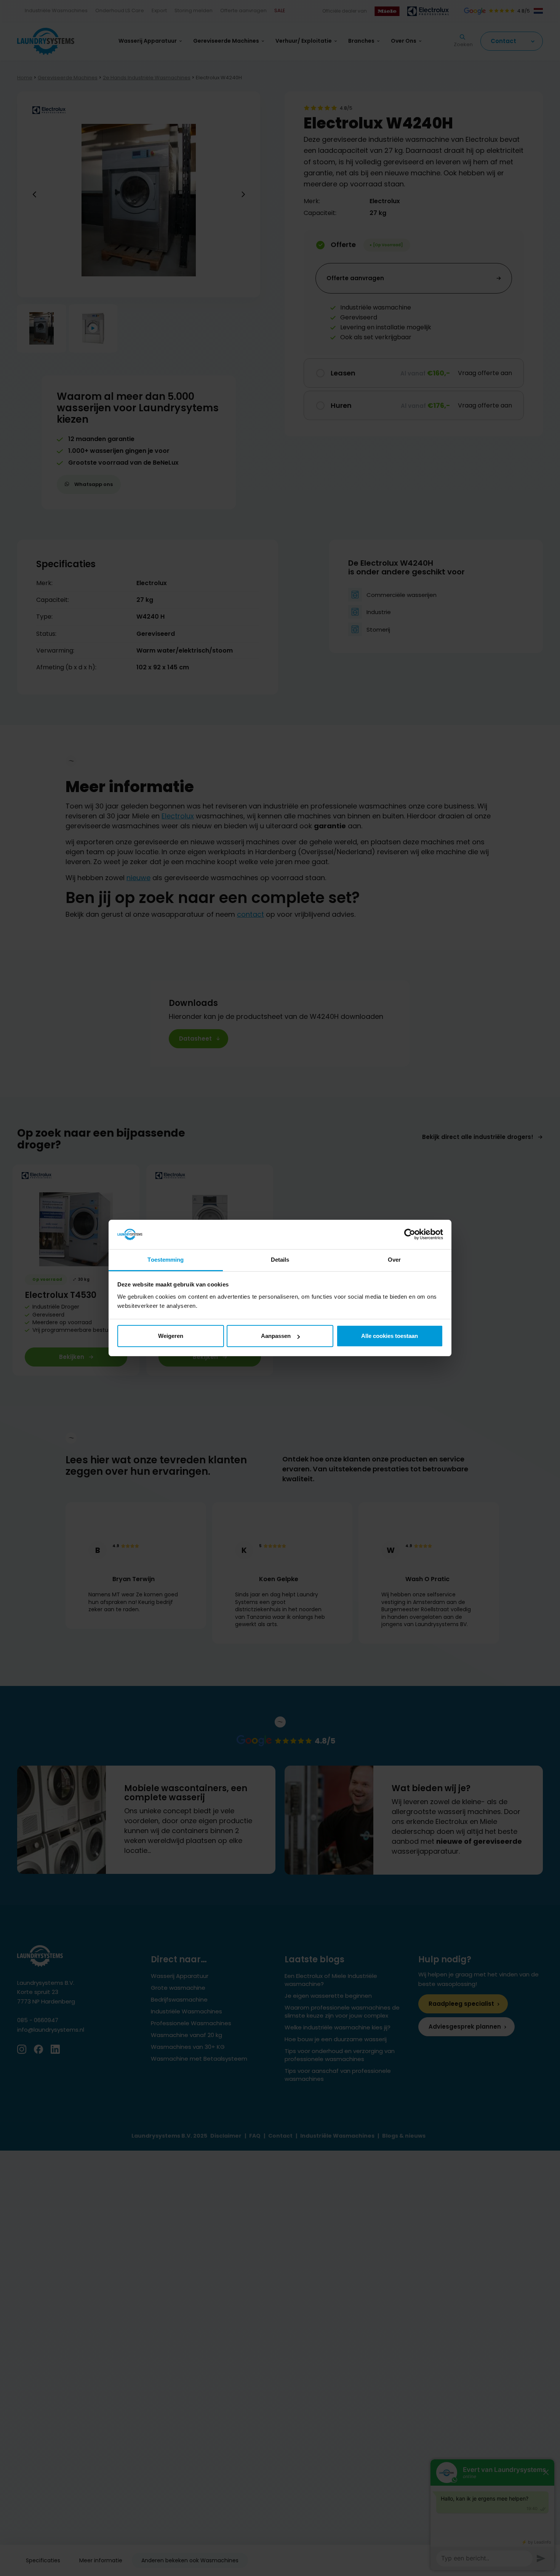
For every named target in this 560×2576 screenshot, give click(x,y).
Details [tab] (280, 1260)
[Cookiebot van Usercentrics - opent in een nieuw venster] (410, 1235)
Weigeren (171, 1336)
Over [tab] (394, 1260)
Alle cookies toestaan (390, 1336)
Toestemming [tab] (166, 1260)
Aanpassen (276, 1336)
